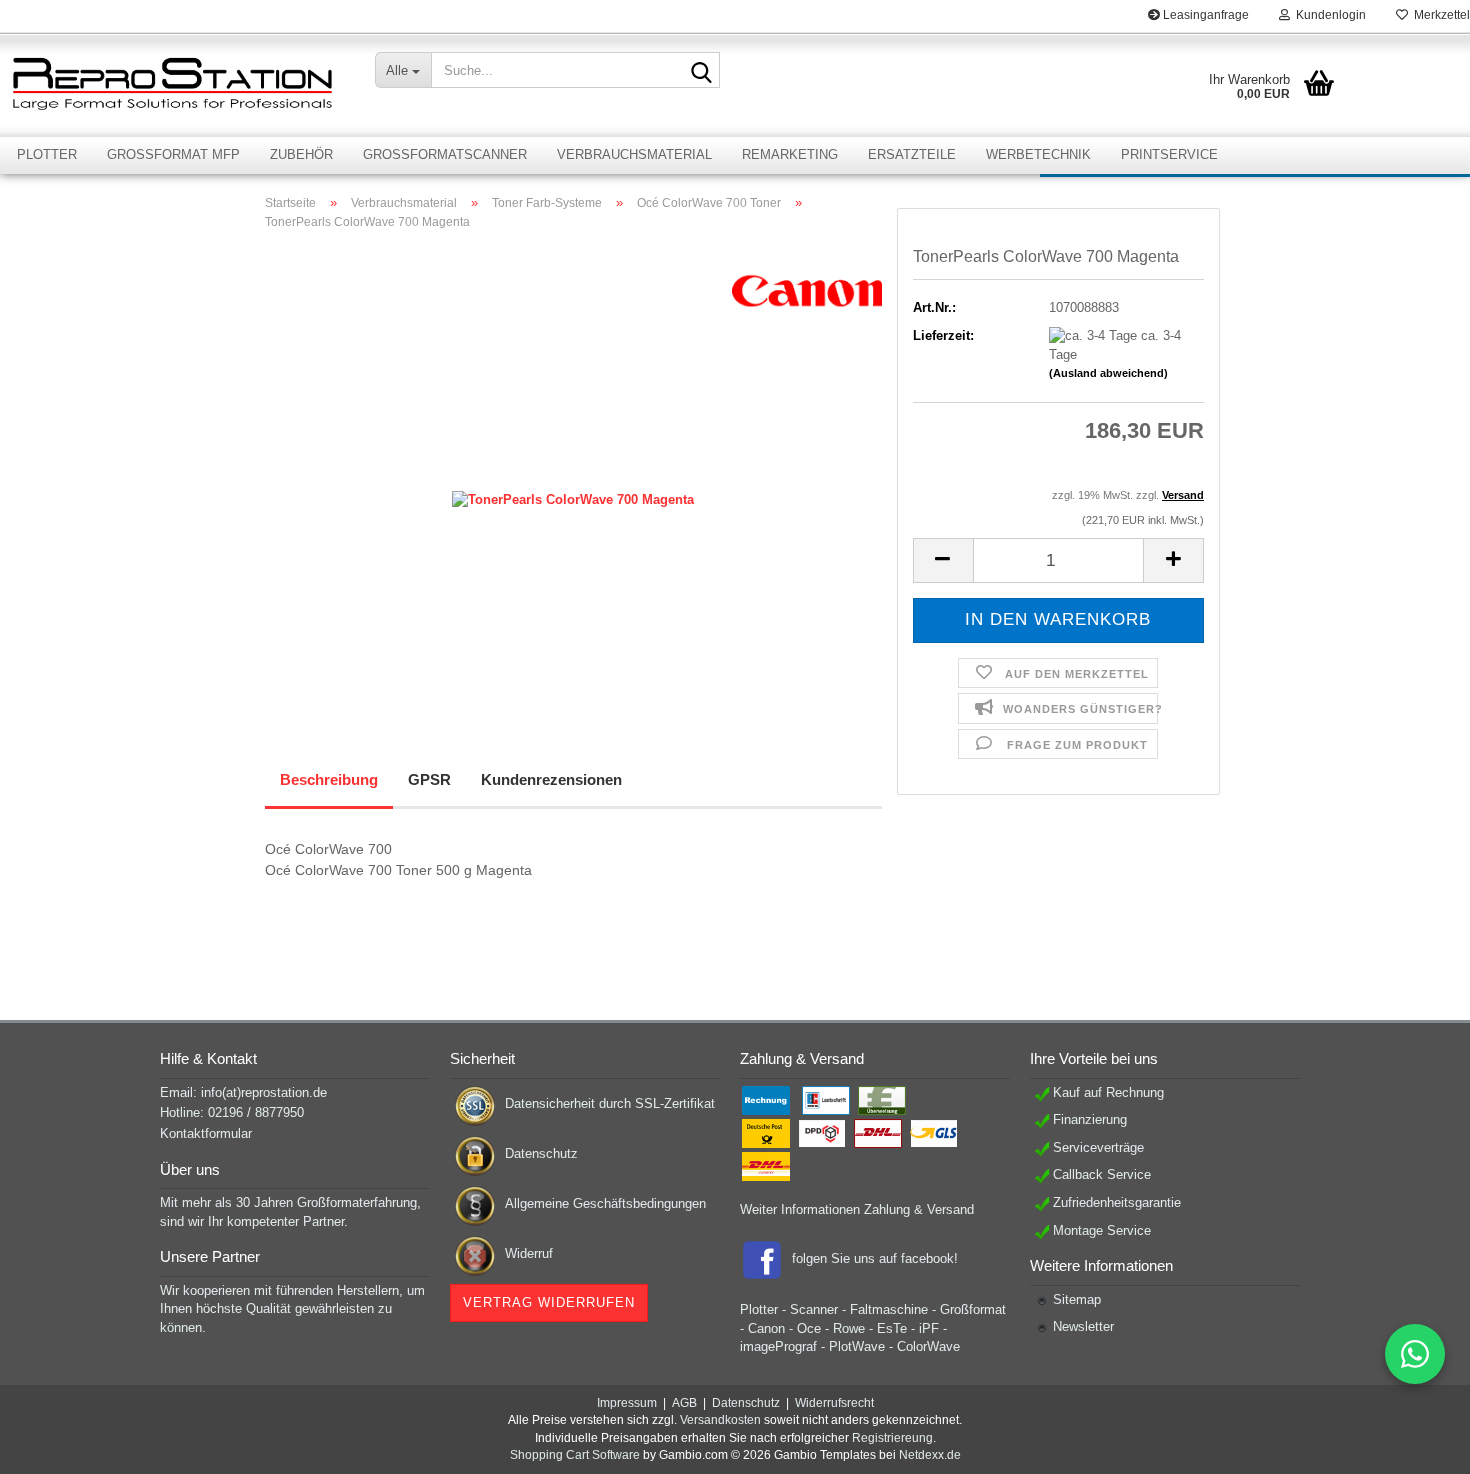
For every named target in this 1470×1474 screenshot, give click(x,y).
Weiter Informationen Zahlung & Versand (857, 1209)
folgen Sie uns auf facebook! (875, 1259)
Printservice (1169, 154)
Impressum (627, 1403)
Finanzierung (1090, 1119)
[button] (943, 560)
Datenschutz (541, 1153)
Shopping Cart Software (575, 1455)
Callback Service (1102, 1174)
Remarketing (790, 154)
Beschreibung (329, 779)
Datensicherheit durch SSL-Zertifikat (610, 1103)
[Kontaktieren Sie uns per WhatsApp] (1415, 1354)
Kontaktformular (206, 1133)
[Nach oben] (1415, 1444)
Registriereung (892, 1438)
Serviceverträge (1098, 1147)
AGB (684, 1403)
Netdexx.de (930, 1455)
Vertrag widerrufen (549, 1302)
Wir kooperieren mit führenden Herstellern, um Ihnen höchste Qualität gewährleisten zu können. (292, 1309)
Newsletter (1083, 1326)
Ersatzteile (912, 154)
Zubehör (301, 154)
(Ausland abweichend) (1108, 373)
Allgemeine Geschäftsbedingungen (605, 1203)
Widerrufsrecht (834, 1403)
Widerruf (529, 1253)
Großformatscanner (445, 154)
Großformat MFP (173, 154)
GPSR (429, 779)
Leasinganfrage (1204, 15)
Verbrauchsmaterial (634, 154)
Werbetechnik (1038, 154)
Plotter (47, 154)
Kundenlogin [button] (1328, 15)
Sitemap (1077, 1299)
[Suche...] (701, 71)
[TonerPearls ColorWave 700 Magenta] (573, 470)
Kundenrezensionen (551, 779)
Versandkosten (720, 1420)
